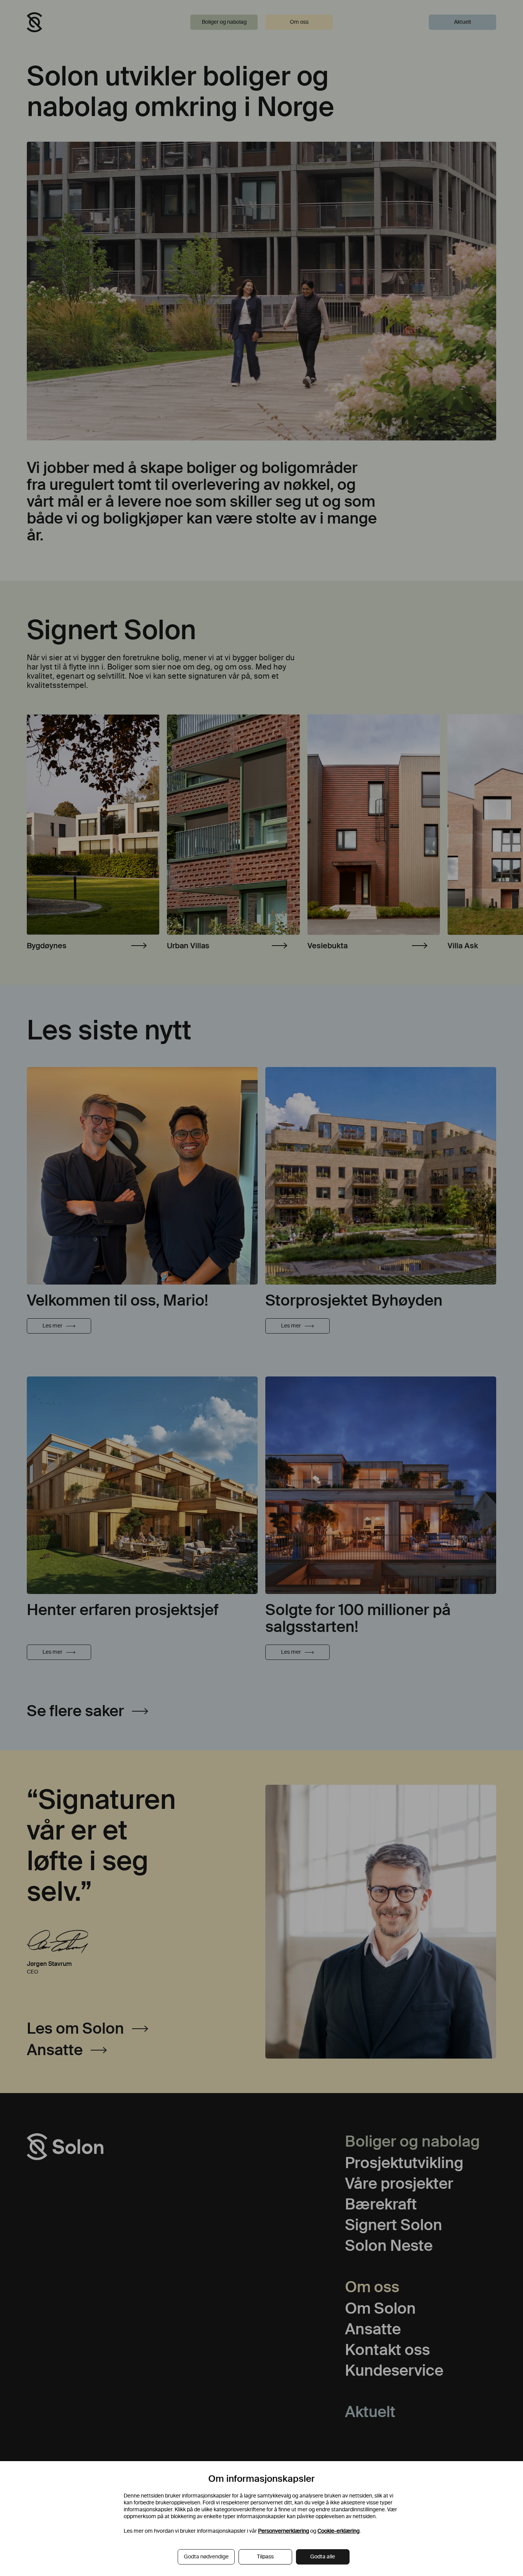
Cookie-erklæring (338, 2531)
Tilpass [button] (265, 2557)
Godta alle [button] (323, 2557)
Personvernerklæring (284, 2531)
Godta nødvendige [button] (206, 2557)
